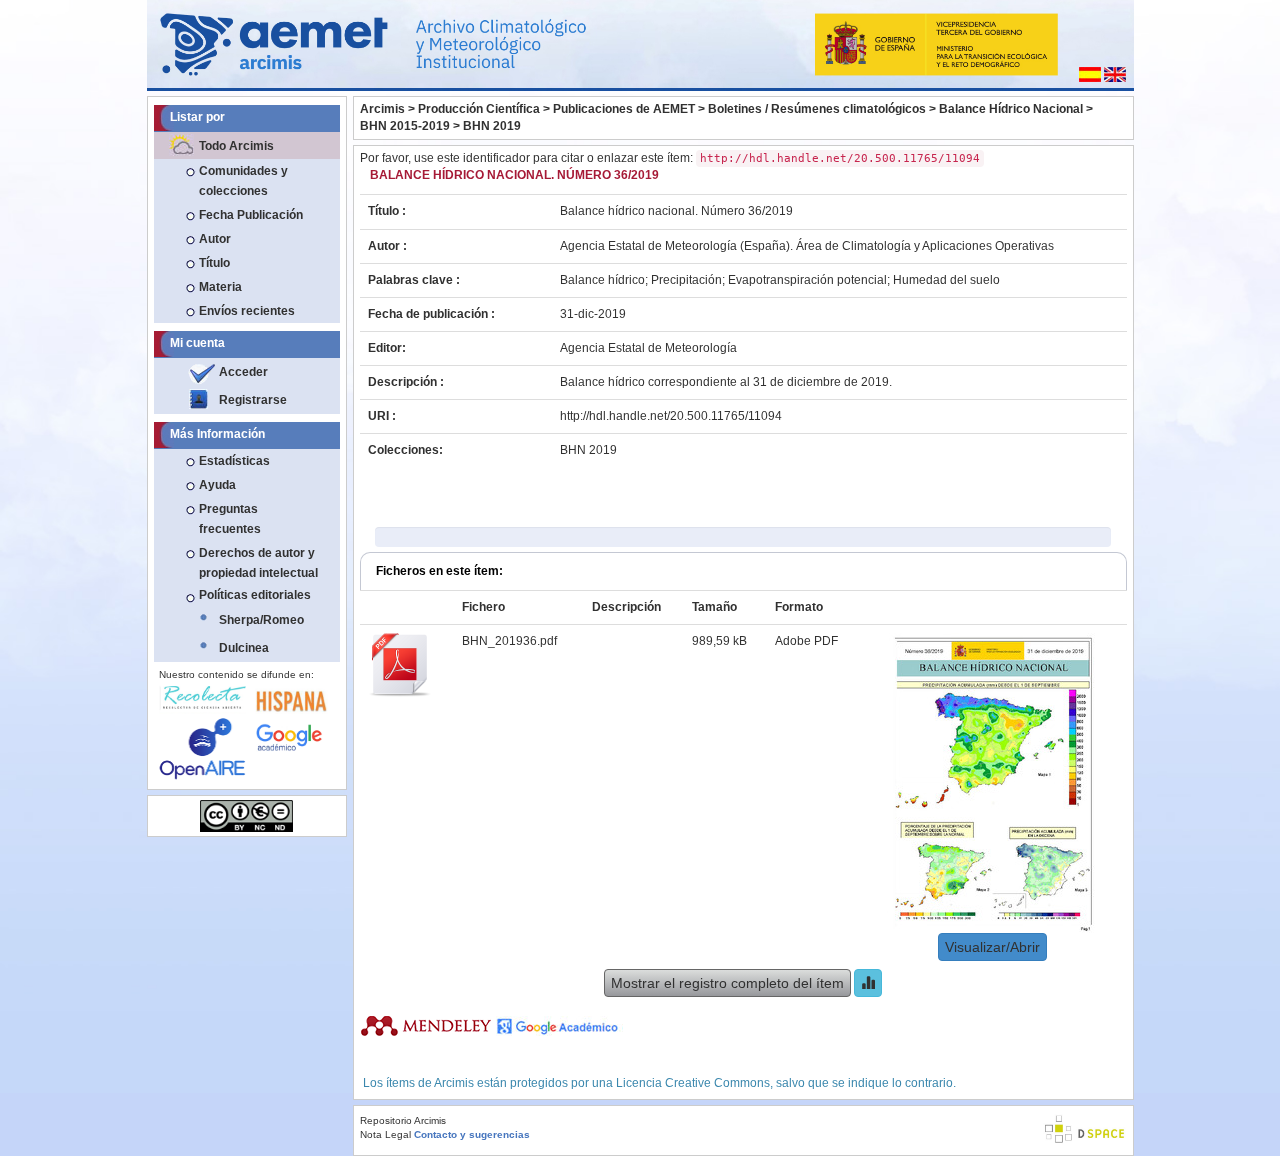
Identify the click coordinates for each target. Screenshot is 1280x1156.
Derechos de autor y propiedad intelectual (258, 563)
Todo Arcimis (236, 146)
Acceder (243, 372)
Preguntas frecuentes (230, 519)
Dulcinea (244, 648)
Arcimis (382, 109)
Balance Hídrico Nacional (1011, 109)
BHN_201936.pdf (509, 641)
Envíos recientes (247, 311)
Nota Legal (385, 1134)
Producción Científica (479, 109)
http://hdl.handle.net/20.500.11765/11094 (671, 416)
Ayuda (217, 485)
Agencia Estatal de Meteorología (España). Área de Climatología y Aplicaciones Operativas (807, 246)
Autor (215, 239)
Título (214, 263)
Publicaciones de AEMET (624, 109)
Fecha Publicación (251, 215)
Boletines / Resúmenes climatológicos (817, 109)
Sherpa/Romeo (261, 620)
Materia (220, 287)
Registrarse (253, 400)
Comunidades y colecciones (243, 181)
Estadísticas (234, 461)
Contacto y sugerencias (472, 1134)
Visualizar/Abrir (992, 947)
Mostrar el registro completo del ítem (727, 983)
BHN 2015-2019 (405, 126)
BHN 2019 (492, 126)
